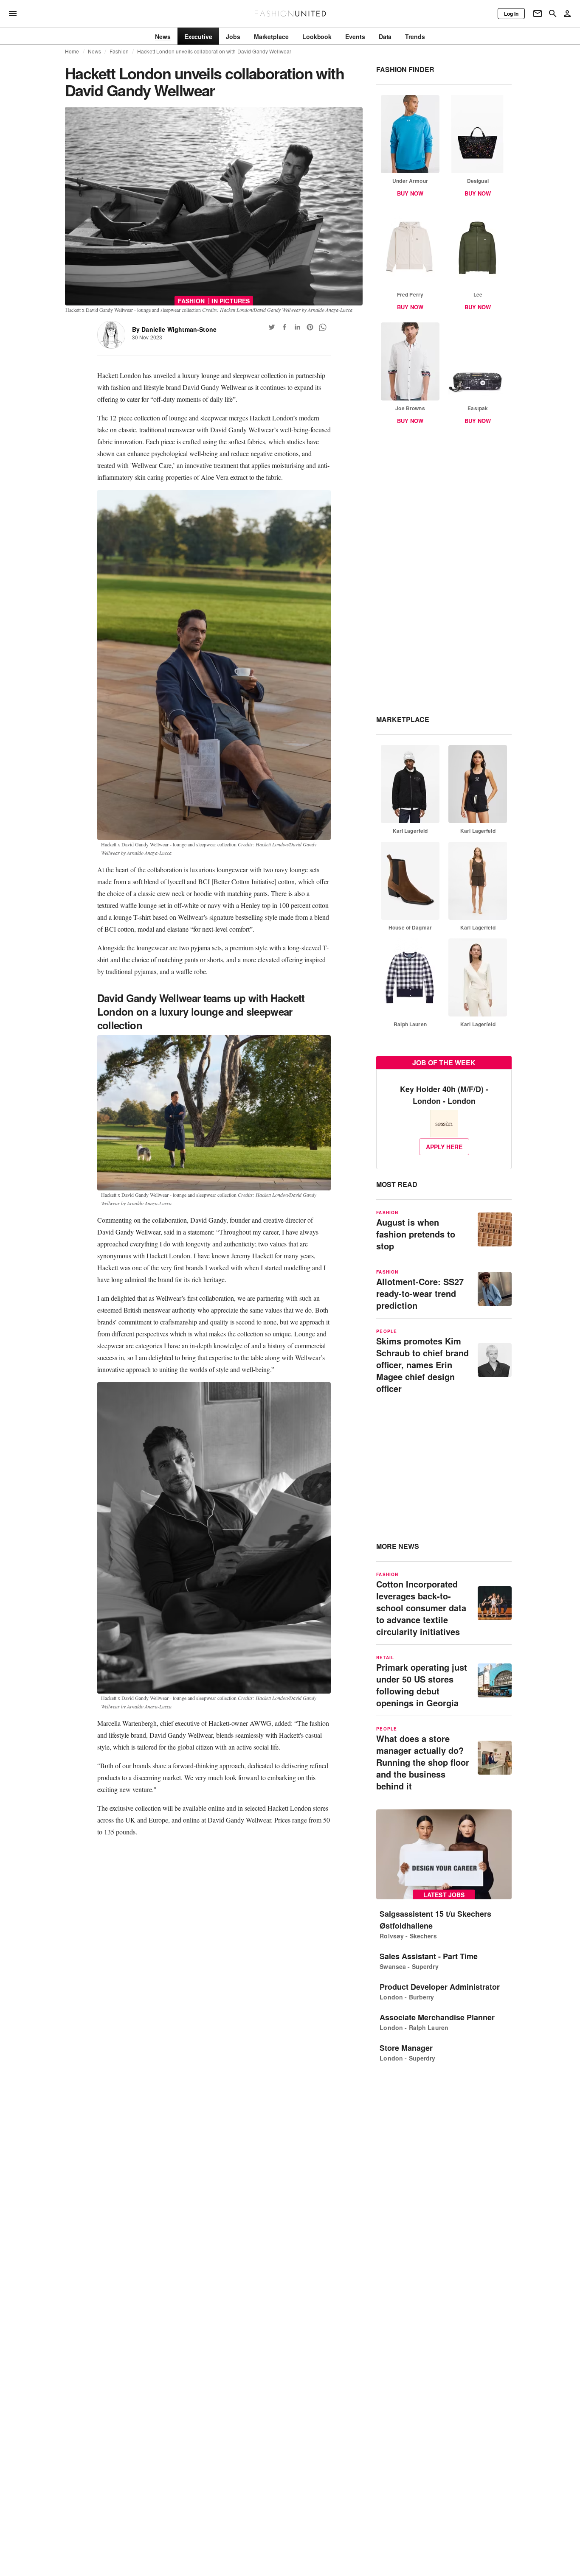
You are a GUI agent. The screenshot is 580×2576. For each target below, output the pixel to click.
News (95, 51)
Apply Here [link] (444, 1147)
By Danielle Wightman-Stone (174, 329)
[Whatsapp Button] (323, 327)
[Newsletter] (538, 14)
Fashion (119, 51)
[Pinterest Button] (310, 327)
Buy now (410, 193)
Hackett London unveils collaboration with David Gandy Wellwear (214, 51)
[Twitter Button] (272, 327)
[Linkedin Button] (297, 327)
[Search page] (553, 14)
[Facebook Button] (284, 327)
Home (72, 51)
